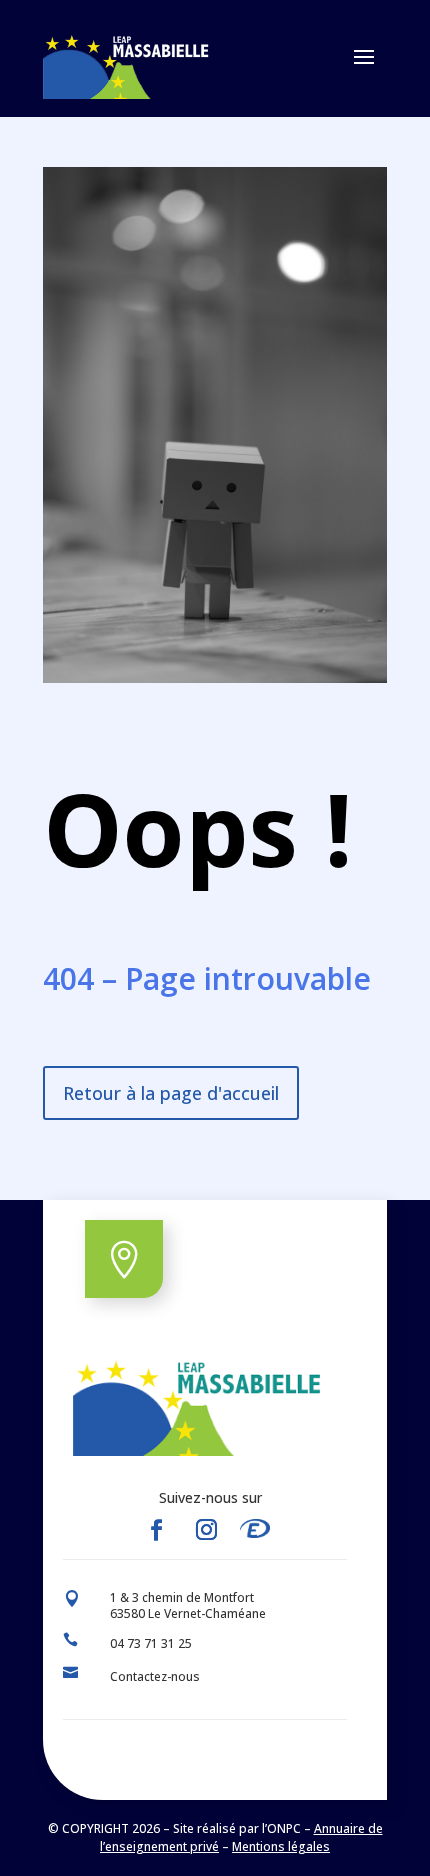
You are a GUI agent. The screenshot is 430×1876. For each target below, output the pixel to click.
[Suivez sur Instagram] (206, 1530)
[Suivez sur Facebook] (156, 1530)
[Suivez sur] (261, 1530)
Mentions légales (281, 1846)
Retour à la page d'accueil (171, 1093)
